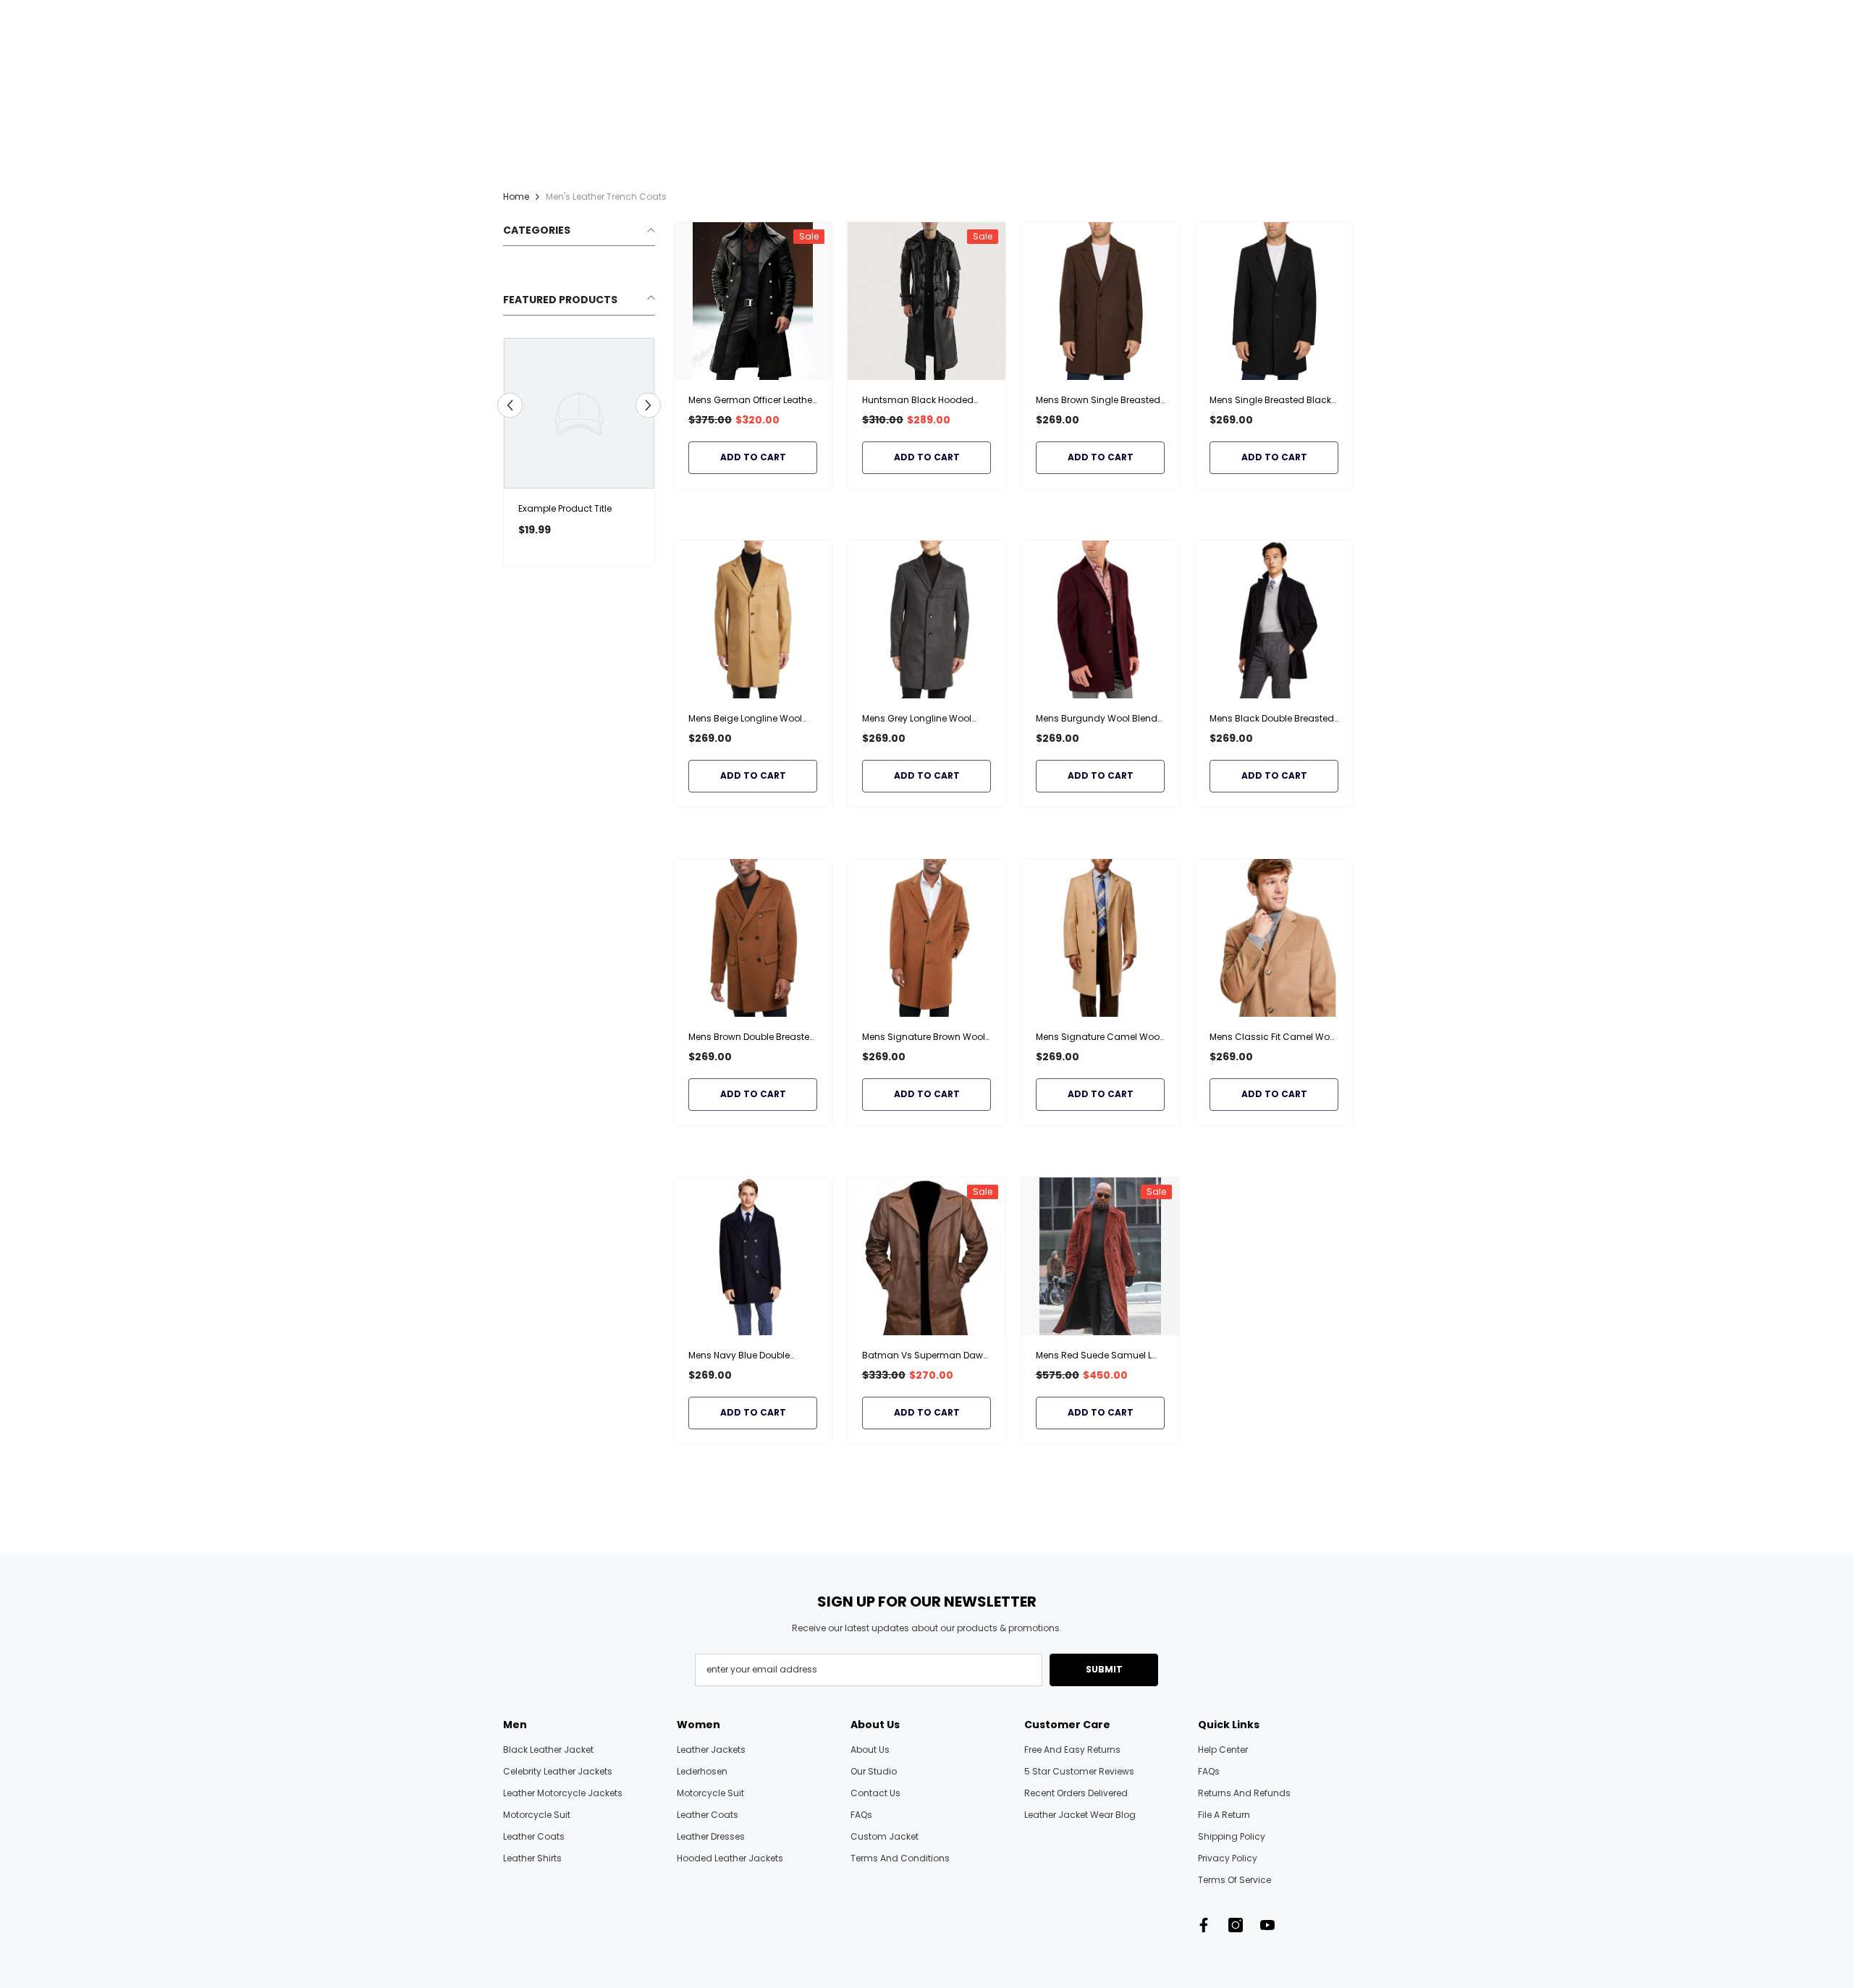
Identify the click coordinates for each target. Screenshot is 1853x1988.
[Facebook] (1204, 1925)
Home (516, 196)
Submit (1104, 1669)
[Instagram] (1236, 1925)
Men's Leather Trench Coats (606, 196)
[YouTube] (1267, 1925)
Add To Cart (753, 457)
